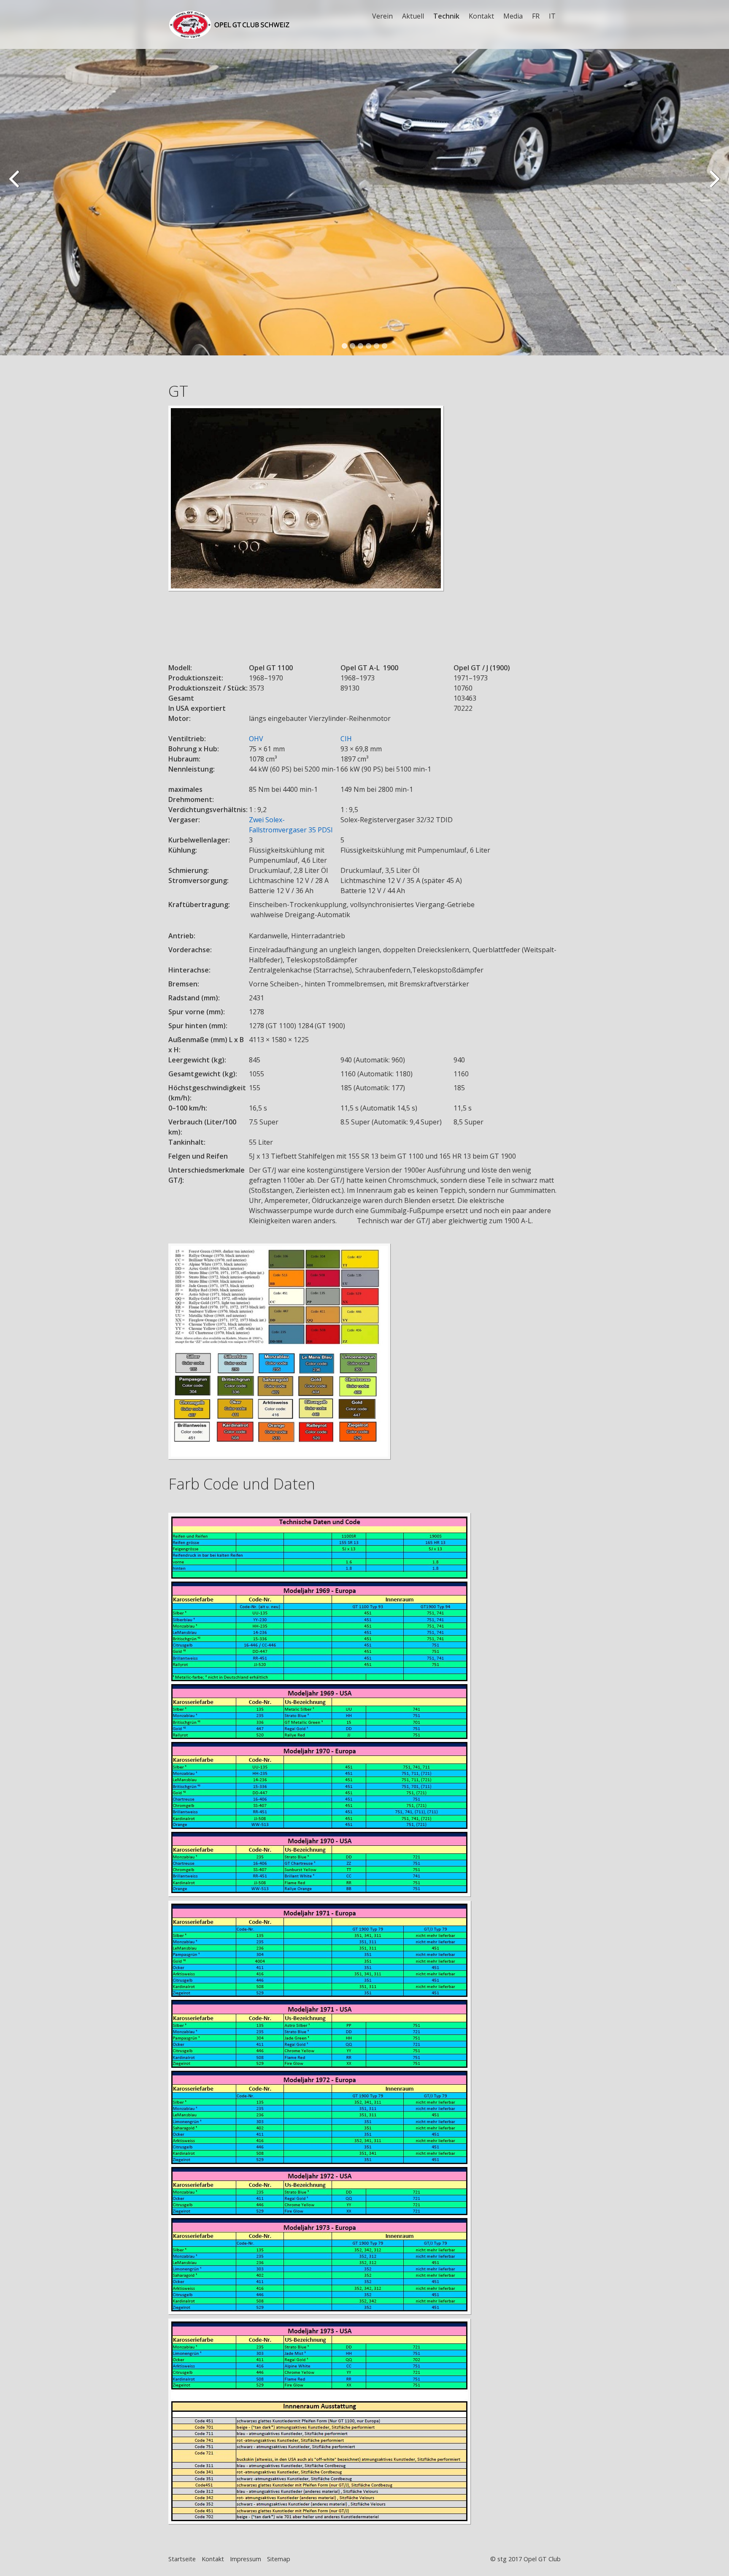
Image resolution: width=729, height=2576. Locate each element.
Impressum (246, 2559)
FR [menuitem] (536, 16)
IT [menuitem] (552, 16)
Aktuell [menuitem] (413, 16)
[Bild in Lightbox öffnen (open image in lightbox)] (364, 514)
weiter (714, 184)
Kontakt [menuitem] (481, 16)
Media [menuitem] (513, 16)
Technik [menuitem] (446, 16)
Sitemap (279, 2559)
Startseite (182, 2559)
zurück (15, 184)
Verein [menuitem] (382, 16)
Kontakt (213, 2559)
